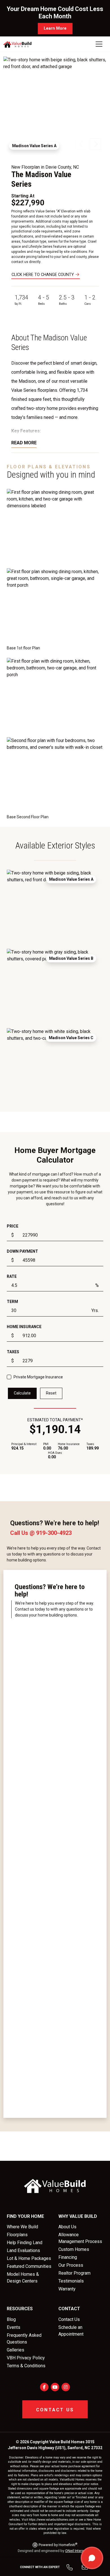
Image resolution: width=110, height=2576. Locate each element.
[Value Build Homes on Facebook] (44, 2387)
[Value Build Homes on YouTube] (55, 2387)
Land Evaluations (23, 2250)
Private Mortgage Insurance (38, 1377)
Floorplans (17, 2235)
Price (13, 1226)
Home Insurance (24, 1327)
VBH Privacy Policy (26, 2358)
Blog (11, 2319)
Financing (68, 2257)
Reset (51, 1393)
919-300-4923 (54, 1533)
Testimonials (71, 2281)
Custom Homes (74, 2249)
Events (14, 2327)
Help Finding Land (25, 2243)
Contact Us (69, 2319)
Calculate (22, 1393)
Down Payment (22, 1251)
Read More (24, 443)
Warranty (67, 2289)
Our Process (71, 2265)
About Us (67, 2227)
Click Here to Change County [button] (43, 275)
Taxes (13, 1352)
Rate (12, 1276)
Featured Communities (29, 2266)
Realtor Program (74, 2273)
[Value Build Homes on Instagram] (66, 2387)
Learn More (55, 28)
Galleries (16, 2350)
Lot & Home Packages (29, 2258)
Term (12, 1302)
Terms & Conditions (26, 2366)
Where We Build (22, 2227)
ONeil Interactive (78, 2551)
